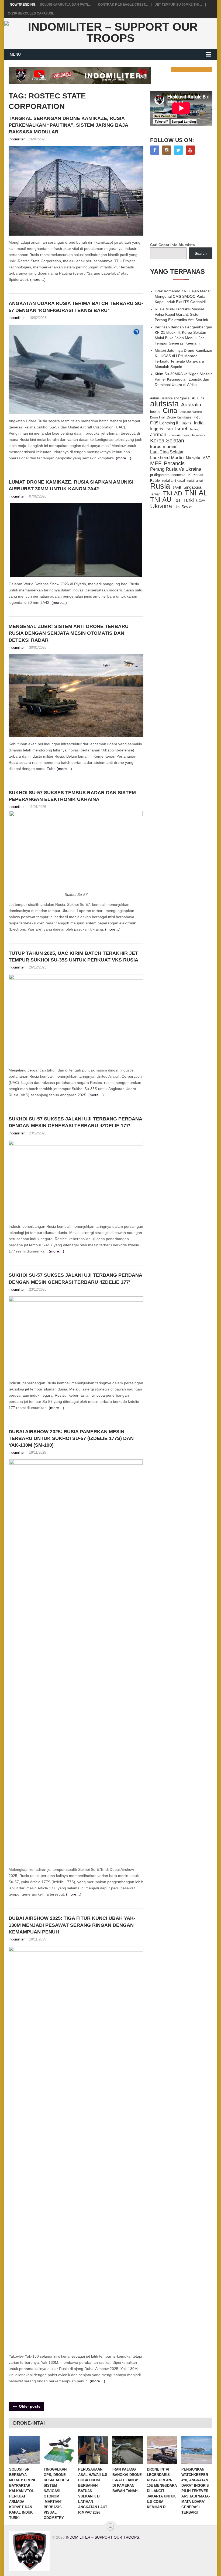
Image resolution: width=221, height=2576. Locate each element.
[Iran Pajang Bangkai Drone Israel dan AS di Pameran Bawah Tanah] (128, 2450)
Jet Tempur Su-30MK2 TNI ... (178, 5)
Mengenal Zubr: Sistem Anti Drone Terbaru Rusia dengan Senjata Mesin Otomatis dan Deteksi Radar (69, 633)
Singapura (192, 487)
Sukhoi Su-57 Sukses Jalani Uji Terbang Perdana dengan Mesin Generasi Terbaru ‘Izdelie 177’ (75, 1122)
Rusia (160, 486)
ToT (177, 500)
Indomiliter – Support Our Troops (102, 2537)
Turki (189, 500)
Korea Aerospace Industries (187, 435)
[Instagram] (167, 150)
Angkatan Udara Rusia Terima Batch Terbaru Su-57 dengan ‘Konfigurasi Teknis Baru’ (76, 307)
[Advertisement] (186, 199)
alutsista (164, 404)
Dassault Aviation (191, 412)
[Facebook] (155, 150)
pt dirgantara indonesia (168, 475)
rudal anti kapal (174, 480)
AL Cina (198, 398)
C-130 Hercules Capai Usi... (32, 13)
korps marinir (163, 446)
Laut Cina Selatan (167, 452)
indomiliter (17, 139)
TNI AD (173, 494)
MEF (156, 463)
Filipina (186, 423)
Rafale (155, 481)
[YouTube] (190, 150)
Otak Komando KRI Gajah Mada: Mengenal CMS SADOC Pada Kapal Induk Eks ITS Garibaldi (183, 296)
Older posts (29, 2406)
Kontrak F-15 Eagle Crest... (123, 5)
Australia (191, 405)
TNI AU (161, 500)
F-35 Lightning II (164, 423)
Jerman (158, 435)
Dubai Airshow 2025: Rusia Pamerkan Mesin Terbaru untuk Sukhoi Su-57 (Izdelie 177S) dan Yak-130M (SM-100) (71, 1438)
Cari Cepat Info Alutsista (172, 245)
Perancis (174, 463)
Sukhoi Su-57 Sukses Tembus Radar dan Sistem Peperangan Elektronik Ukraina (72, 796)
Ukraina (161, 506)
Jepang (194, 429)
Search (201, 253)
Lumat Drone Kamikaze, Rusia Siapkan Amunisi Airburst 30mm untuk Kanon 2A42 (71, 485)
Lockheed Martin (167, 457)
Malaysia (193, 458)
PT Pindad (196, 475)
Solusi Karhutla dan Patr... (65, 5)
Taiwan (155, 494)
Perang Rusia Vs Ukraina (176, 469)
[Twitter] (178, 150)
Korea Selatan (167, 441)
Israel (181, 429)
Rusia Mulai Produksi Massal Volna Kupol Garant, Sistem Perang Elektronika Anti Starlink (181, 314)
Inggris (157, 429)
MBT (206, 458)
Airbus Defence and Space (170, 398)
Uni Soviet (183, 507)
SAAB (177, 488)
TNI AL (196, 493)
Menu (15, 54)
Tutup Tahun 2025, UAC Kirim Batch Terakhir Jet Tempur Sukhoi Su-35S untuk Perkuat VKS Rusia (73, 957)
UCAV (201, 501)
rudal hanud (195, 481)
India (199, 423)
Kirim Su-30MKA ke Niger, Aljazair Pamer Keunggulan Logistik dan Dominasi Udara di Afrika (183, 379)
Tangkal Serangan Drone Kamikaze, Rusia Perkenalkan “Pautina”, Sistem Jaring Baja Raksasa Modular (68, 125)
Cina (170, 410)
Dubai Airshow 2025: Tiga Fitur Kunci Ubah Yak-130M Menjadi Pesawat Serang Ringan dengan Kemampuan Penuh (72, 1925)
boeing (155, 412)
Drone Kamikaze (179, 417)
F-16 (197, 417)
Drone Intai (157, 417)
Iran (169, 429)
